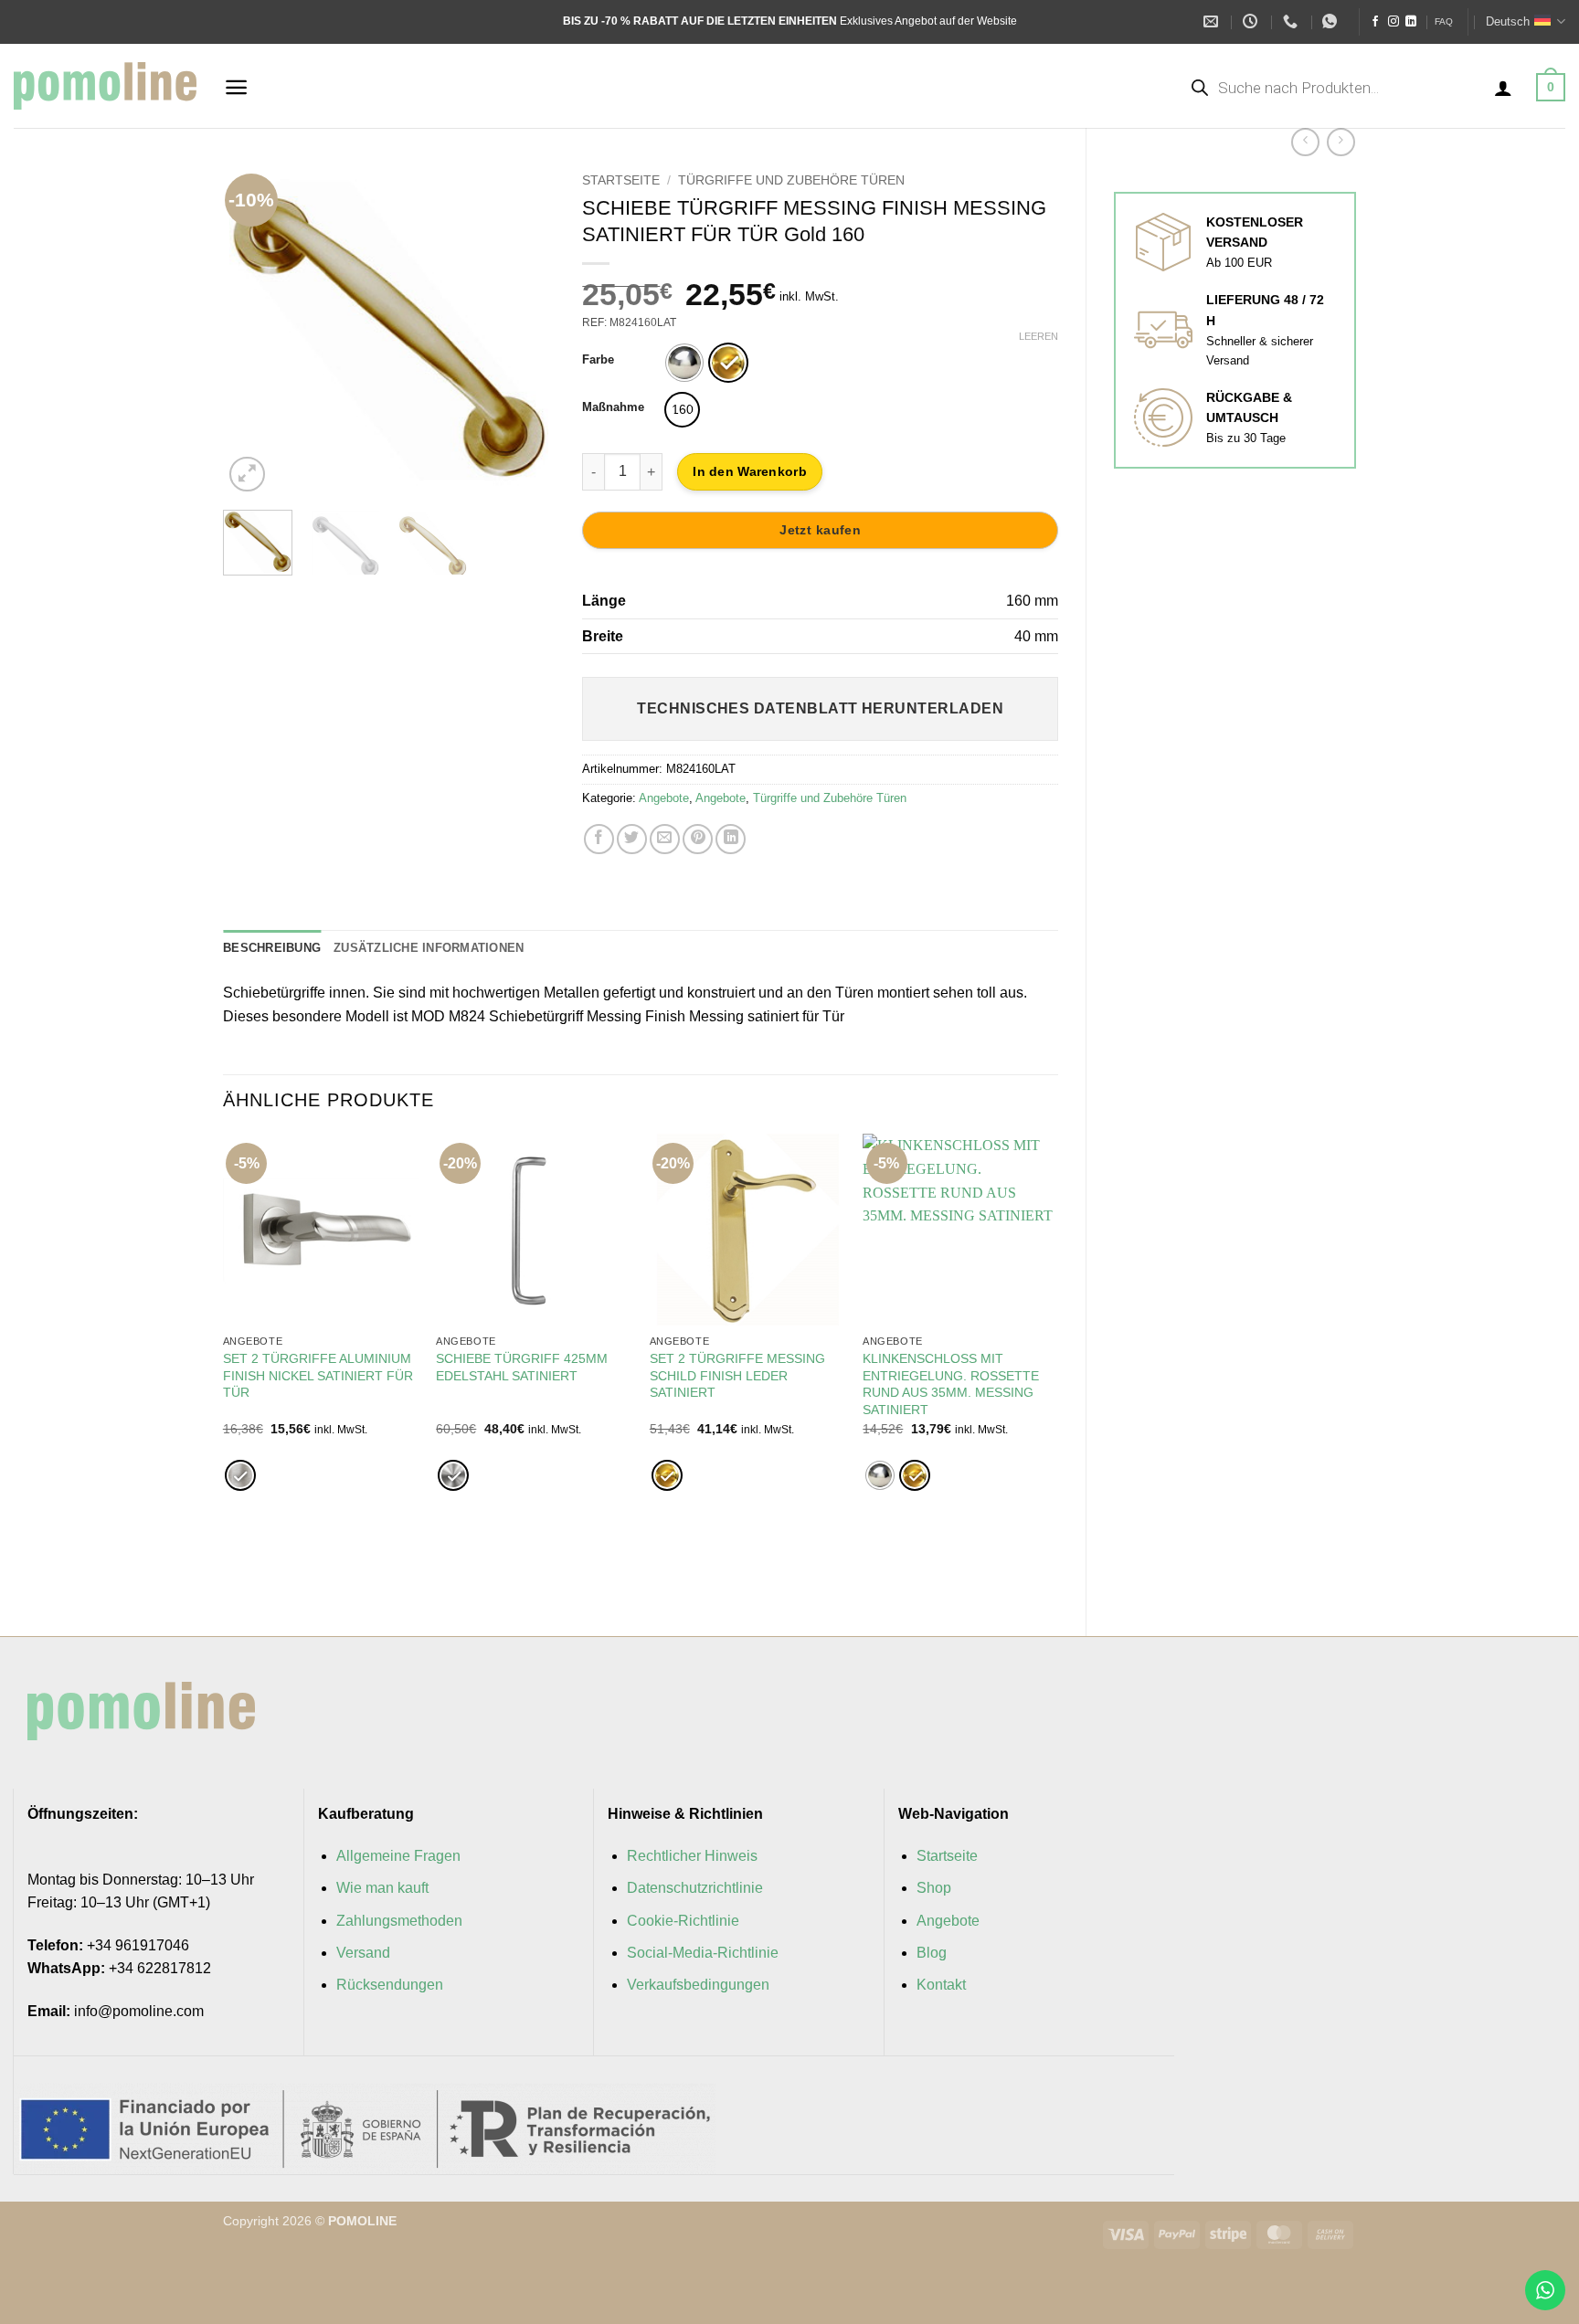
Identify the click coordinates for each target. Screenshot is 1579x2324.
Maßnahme (613, 407)
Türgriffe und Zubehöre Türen (791, 180)
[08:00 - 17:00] (1252, 21)
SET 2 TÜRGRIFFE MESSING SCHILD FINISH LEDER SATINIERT (737, 1375)
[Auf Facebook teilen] (599, 839)
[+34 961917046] (1293, 21)
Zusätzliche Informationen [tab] (429, 948)
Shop (934, 1888)
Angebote (664, 798)
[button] (236, 87)
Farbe (598, 360)
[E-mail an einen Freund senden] (665, 839)
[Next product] (1305, 142)
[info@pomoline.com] (1213, 21)
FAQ (1444, 21)
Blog (932, 1953)
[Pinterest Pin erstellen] (698, 839)
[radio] (684, 363)
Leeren (1039, 336)
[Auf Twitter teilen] (632, 839)
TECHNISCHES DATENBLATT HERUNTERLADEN (820, 708)
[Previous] (252, 330)
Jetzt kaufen (820, 530)
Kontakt (941, 1985)
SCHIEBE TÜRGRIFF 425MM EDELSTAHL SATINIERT (522, 1367)
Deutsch (1508, 21)
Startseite (621, 180)
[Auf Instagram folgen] (1394, 22)
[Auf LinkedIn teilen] (731, 839)
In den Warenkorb (749, 471)
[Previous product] (1341, 142)
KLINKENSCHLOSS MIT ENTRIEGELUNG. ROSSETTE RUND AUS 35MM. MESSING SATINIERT (951, 1384)
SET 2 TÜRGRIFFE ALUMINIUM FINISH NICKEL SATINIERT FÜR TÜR (318, 1375)
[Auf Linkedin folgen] (1411, 22)
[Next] (525, 330)
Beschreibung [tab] (272, 948)
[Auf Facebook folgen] (1375, 22)
